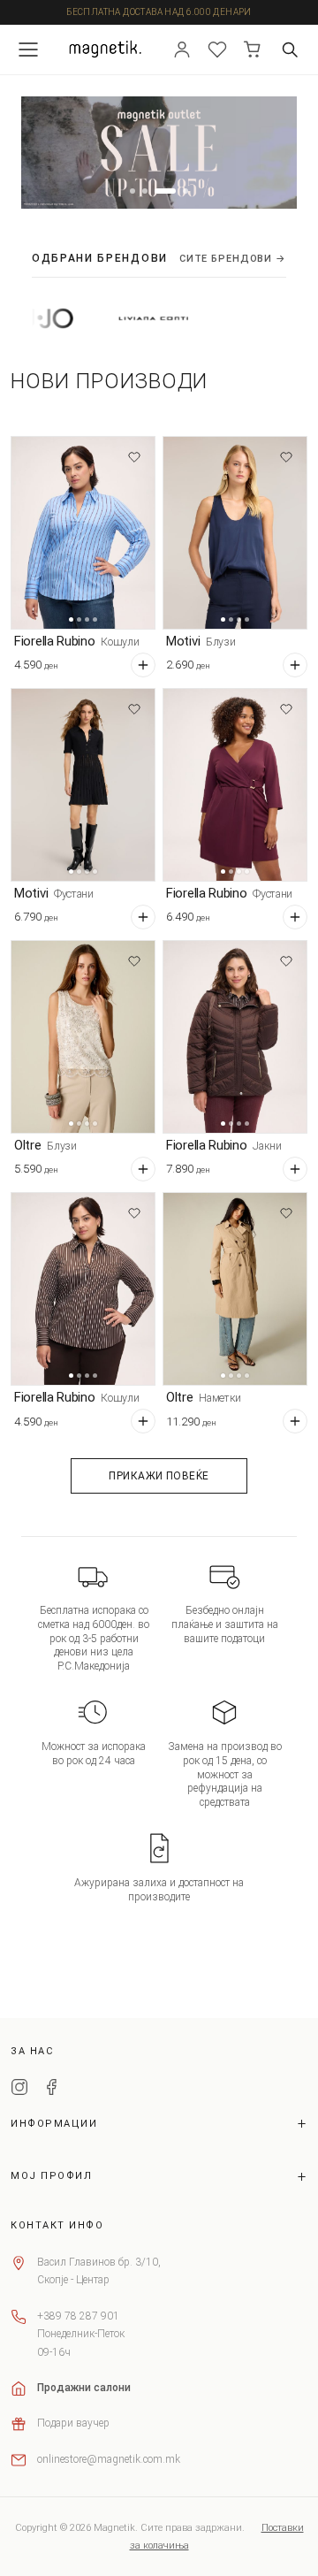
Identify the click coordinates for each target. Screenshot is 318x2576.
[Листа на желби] (217, 50)
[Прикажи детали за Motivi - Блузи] (235, 533)
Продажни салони (84, 2388)
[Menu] (28, 50)
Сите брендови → (233, 259)
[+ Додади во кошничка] (143, 665)
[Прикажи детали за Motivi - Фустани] (83, 785)
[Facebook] (51, 2090)
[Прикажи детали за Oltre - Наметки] (235, 1289)
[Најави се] (182, 50)
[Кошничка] (253, 50)
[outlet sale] (159, 153)
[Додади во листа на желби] (134, 457)
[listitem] (124, 318)
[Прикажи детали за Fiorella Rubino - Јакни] (235, 1037)
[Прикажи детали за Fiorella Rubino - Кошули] (83, 533)
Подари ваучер (73, 2423)
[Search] (290, 50)
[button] (132, 191)
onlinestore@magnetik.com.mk (109, 2459)
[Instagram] (19, 2090)
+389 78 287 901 (78, 2316)
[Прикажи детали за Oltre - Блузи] (83, 1037)
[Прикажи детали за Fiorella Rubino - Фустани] (235, 785)
